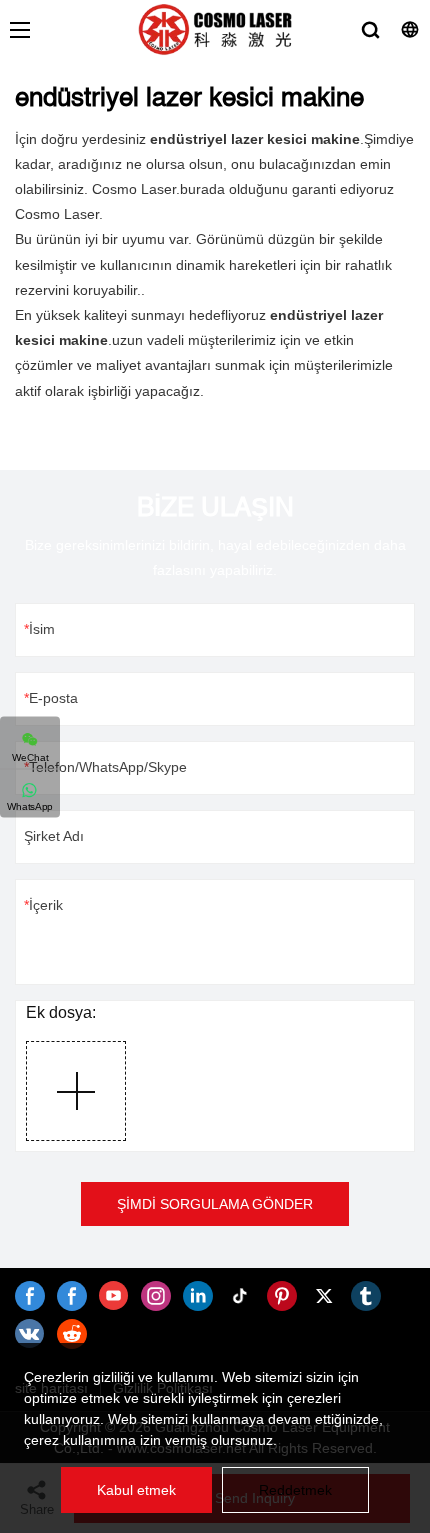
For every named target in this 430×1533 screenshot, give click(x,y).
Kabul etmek (136, 1490)
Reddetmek (295, 1490)
